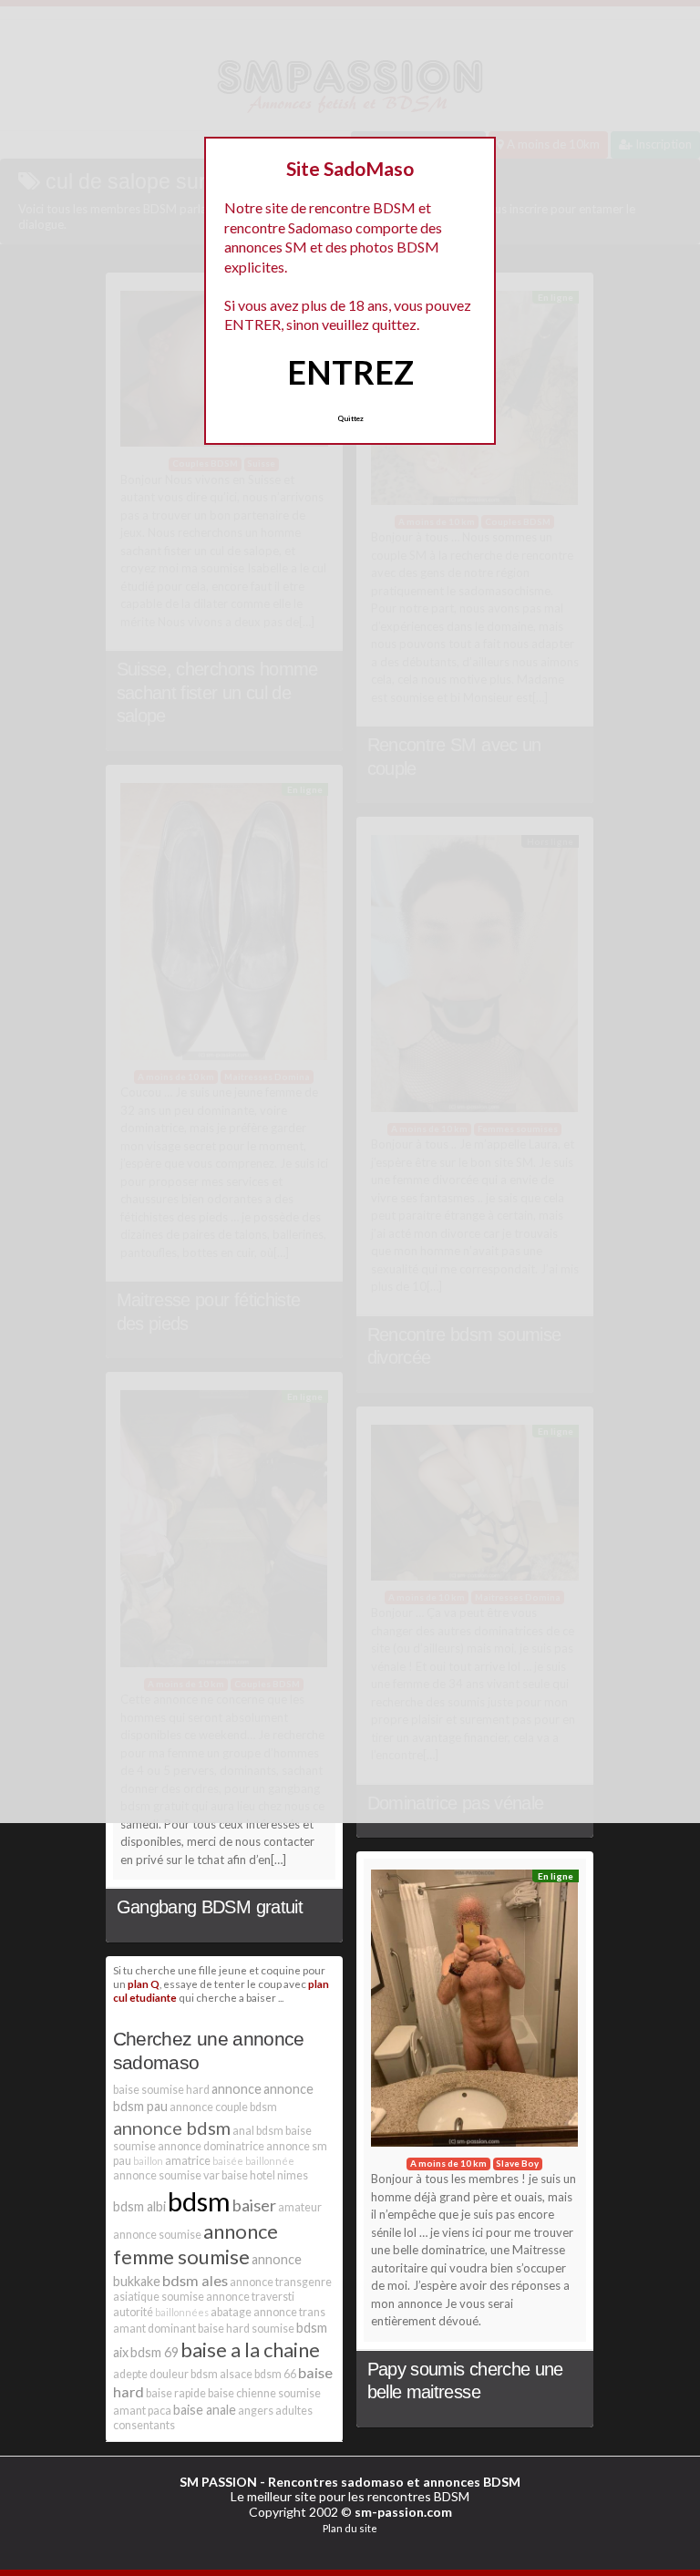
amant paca (142, 2411)
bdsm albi (139, 2206)
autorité (133, 2312)
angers (256, 2411)
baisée (228, 2161)
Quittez (350, 418)
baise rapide (176, 2393)
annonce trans (289, 2312)
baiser (254, 2205)
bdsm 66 (275, 2374)
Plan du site (350, 2528)
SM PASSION (218, 2482)
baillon (148, 2161)
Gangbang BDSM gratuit (210, 1907)
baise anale (205, 2410)
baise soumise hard (161, 2090)
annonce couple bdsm (223, 2107)
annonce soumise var (166, 2175)
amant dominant (154, 2329)
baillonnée (270, 2161)
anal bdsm (258, 2131)
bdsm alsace (221, 2374)
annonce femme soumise (196, 2244)
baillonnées (182, 2312)
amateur (300, 2207)
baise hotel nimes (265, 2175)
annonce (237, 2089)
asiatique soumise (159, 2297)
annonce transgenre (281, 2282)
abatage (231, 2312)
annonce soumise (157, 2235)
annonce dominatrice (211, 2146)
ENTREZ (350, 372)
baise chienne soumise (264, 2393)
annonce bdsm (172, 2128)
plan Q (144, 1984)
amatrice (188, 2161)
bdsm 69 (154, 2352)
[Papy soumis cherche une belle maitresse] (475, 2013)
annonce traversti (250, 2297)
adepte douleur (151, 2374)
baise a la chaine (250, 2349)
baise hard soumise (246, 2329)
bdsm (199, 2201)
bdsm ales (195, 2280)
